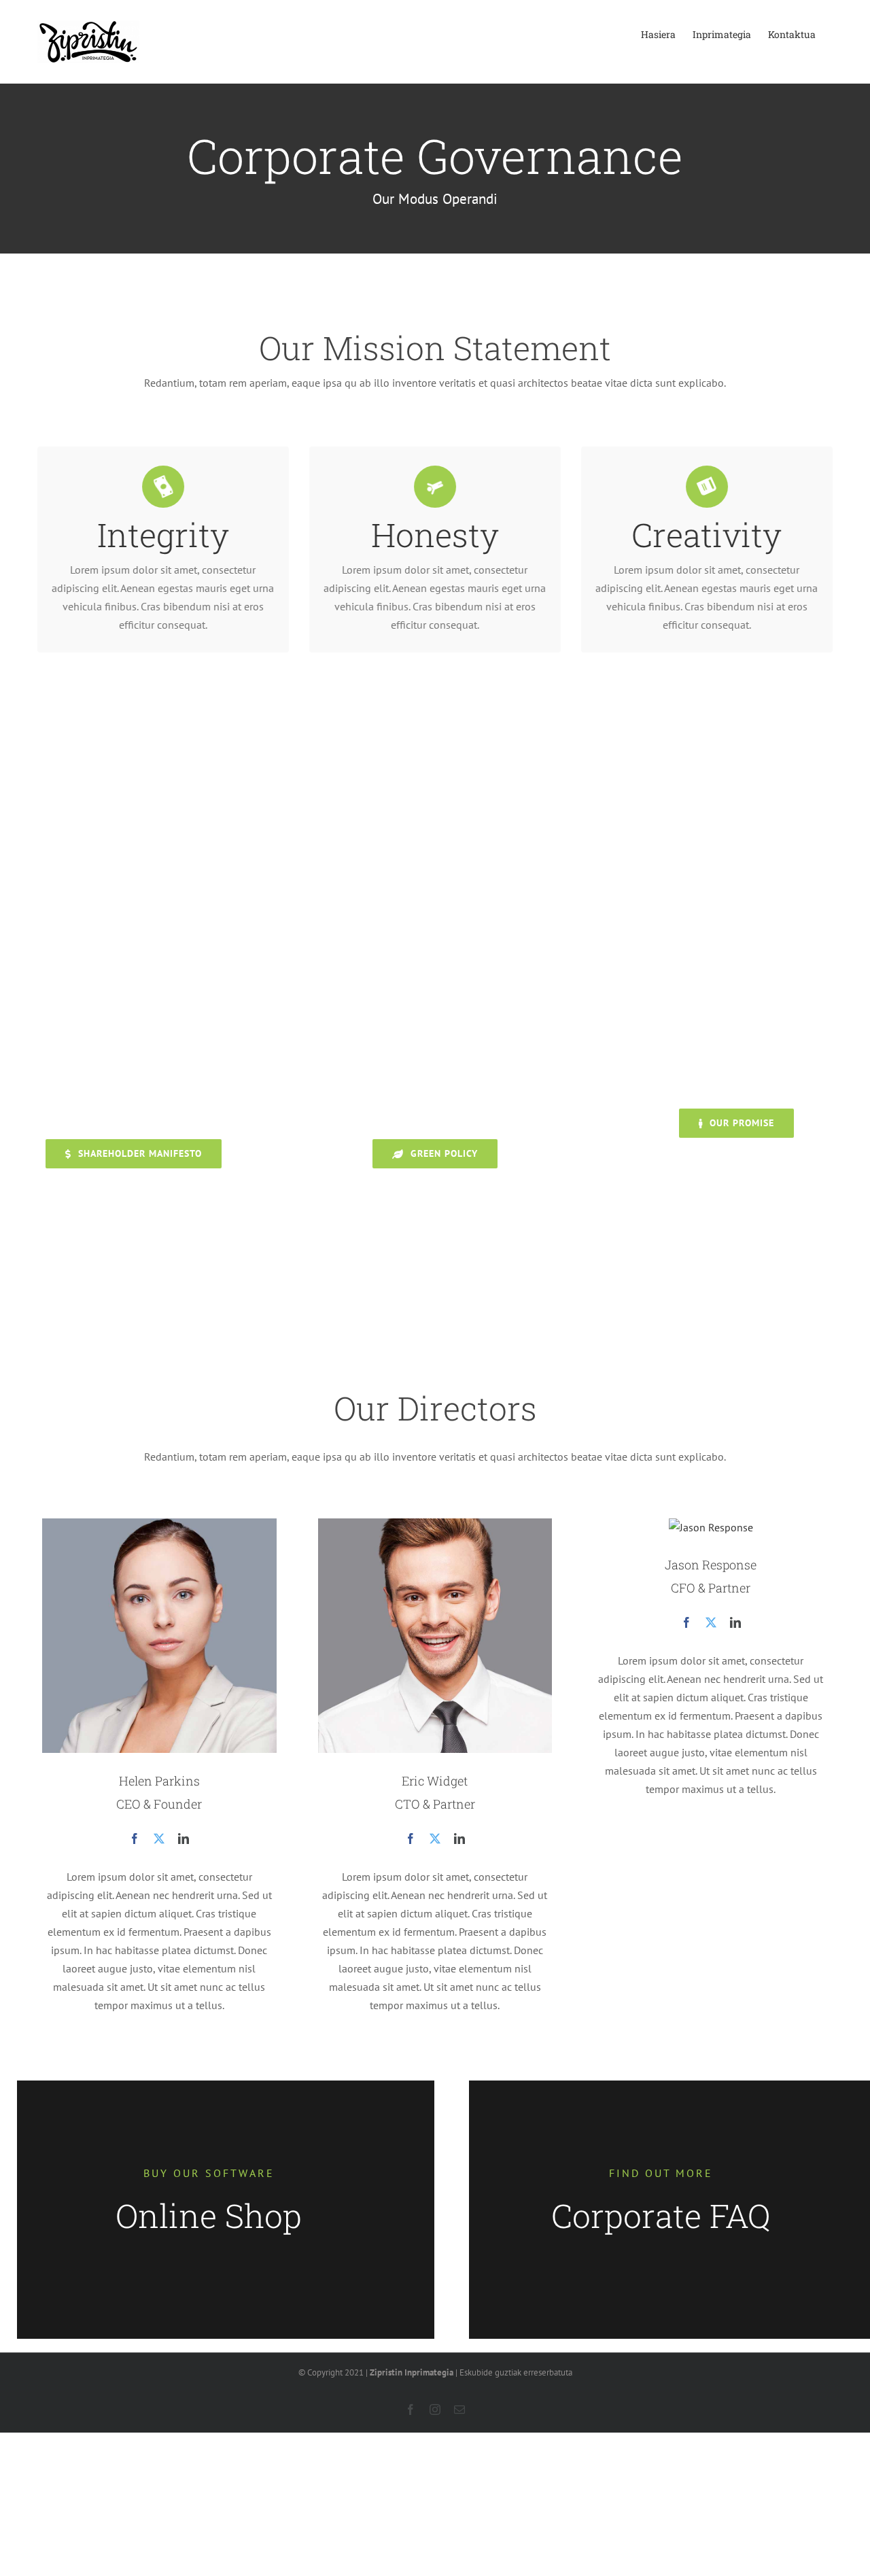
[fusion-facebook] (135, 1839)
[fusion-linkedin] (184, 1839)
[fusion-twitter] (159, 1839)
